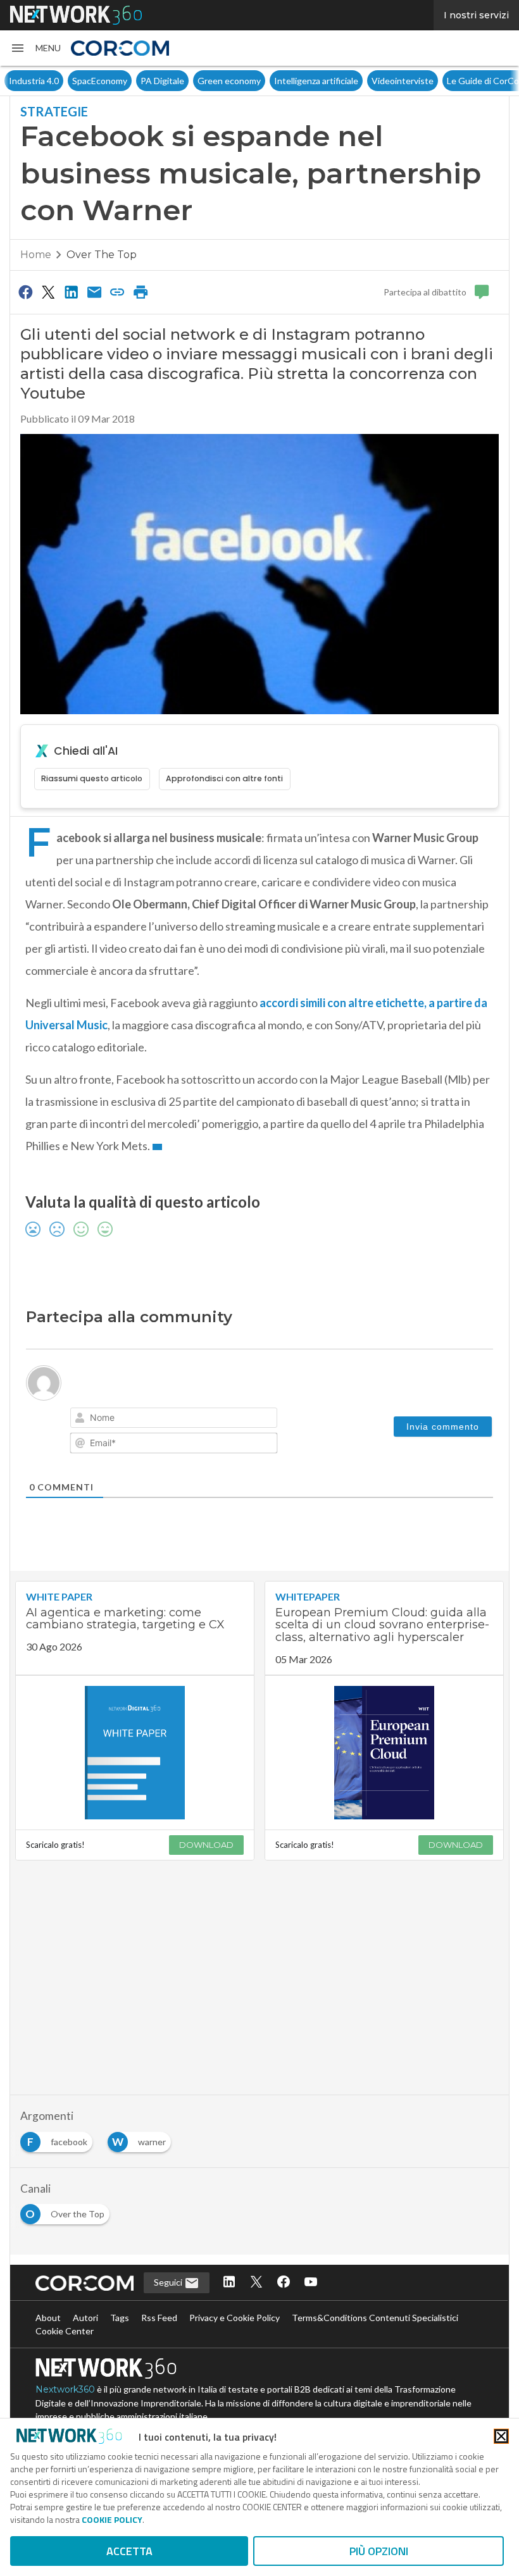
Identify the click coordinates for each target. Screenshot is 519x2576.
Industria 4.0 (34, 81)
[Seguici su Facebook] (284, 2283)
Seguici (169, 2282)
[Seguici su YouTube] (311, 2283)
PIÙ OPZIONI (379, 2551)
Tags (120, 2318)
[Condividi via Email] (94, 292)
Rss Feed (159, 2318)
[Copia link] (118, 292)
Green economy (229, 81)
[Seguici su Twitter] (256, 2283)
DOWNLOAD (206, 1845)
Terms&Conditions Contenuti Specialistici (375, 2318)
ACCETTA (129, 2551)
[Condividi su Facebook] (25, 292)
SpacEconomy (100, 81)
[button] (35, 48)
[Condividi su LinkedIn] (72, 292)
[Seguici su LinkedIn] (229, 2283)
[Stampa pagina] (141, 292)
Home (36, 255)
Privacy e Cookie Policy (234, 2318)
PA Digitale (162, 81)
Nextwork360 (65, 2389)
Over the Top (102, 255)
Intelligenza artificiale (316, 81)
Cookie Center (65, 2331)
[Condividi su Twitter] (48, 292)
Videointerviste (403, 81)
